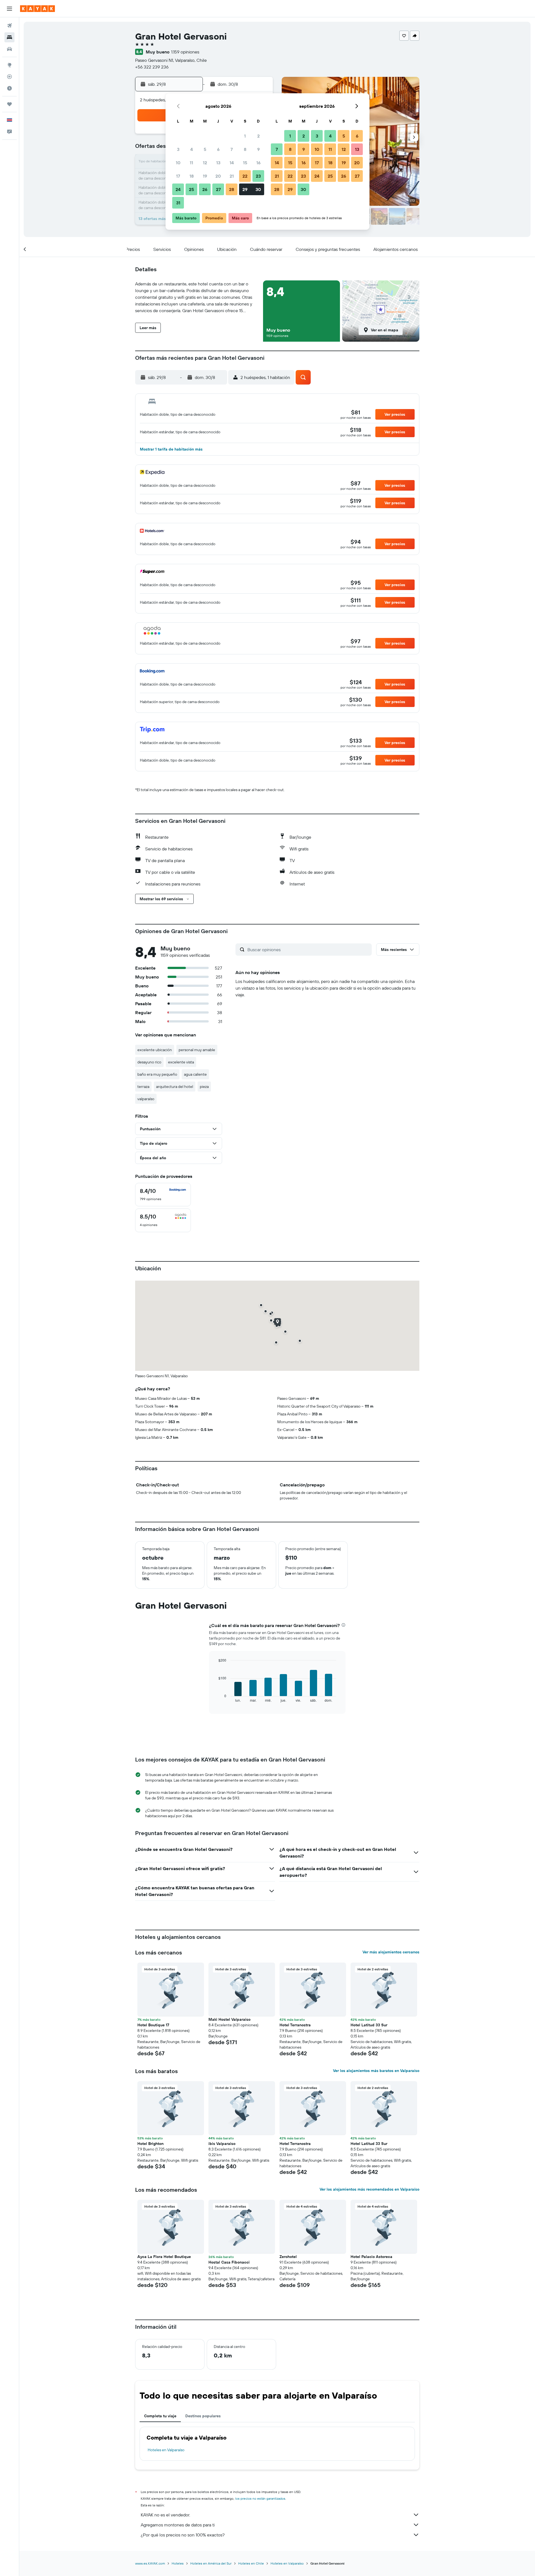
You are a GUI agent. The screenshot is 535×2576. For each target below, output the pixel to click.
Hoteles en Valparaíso (166, 2450)
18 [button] (192, 176)
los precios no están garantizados (260, 2498)
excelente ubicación (155, 1050)
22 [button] (245, 176)
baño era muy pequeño (157, 1074)
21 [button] (232, 176)
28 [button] (232, 189)
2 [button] (258, 136)
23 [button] (258, 176)
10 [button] (178, 163)
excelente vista (181, 1062)
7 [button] (232, 149)
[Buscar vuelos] (9, 26)
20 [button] (218, 176)
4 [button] (192, 149)
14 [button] (232, 163)
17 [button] (178, 176)
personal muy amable (197, 1050)
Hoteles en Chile (251, 2563)
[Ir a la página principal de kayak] (37, 9)
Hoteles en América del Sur (211, 2563)
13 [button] (218, 163)
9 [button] (258, 149)
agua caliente (195, 1074)
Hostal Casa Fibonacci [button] (229, 2262)
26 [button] (205, 189)
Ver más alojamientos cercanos (391, 1952)
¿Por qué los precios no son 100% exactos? (183, 2535)
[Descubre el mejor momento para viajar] (9, 88)
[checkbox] (163, 1195)
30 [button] (258, 189)
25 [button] (191, 189)
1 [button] (245, 136)
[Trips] (9, 104)
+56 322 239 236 (152, 67)
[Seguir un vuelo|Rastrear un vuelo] (9, 77)
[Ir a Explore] (9, 65)
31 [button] (178, 203)
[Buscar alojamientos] (9, 37)
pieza (204, 1087)
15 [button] (245, 163)
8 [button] (245, 149)
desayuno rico (149, 1062)
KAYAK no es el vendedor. (165, 2515)
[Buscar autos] (9, 49)
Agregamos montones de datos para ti (178, 2525)
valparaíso (146, 1099)
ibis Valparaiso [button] (222, 2144)
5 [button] (205, 149)
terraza (143, 1087)
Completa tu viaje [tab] (160, 2416)
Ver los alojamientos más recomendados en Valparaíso (369, 2189)
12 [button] (205, 163)
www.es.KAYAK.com (150, 2563)
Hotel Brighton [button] (150, 2144)
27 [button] (218, 189)
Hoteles (178, 2563)
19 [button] (205, 176)
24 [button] (178, 189)
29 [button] (245, 189)
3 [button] (178, 149)
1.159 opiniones (185, 52)
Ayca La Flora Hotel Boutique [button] (164, 2257)
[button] (9, 9)
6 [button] (218, 149)
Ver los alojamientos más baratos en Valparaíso (376, 2071)
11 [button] (191, 163)
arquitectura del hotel (175, 1087)
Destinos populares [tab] (203, 2416)
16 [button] (258, 163)
